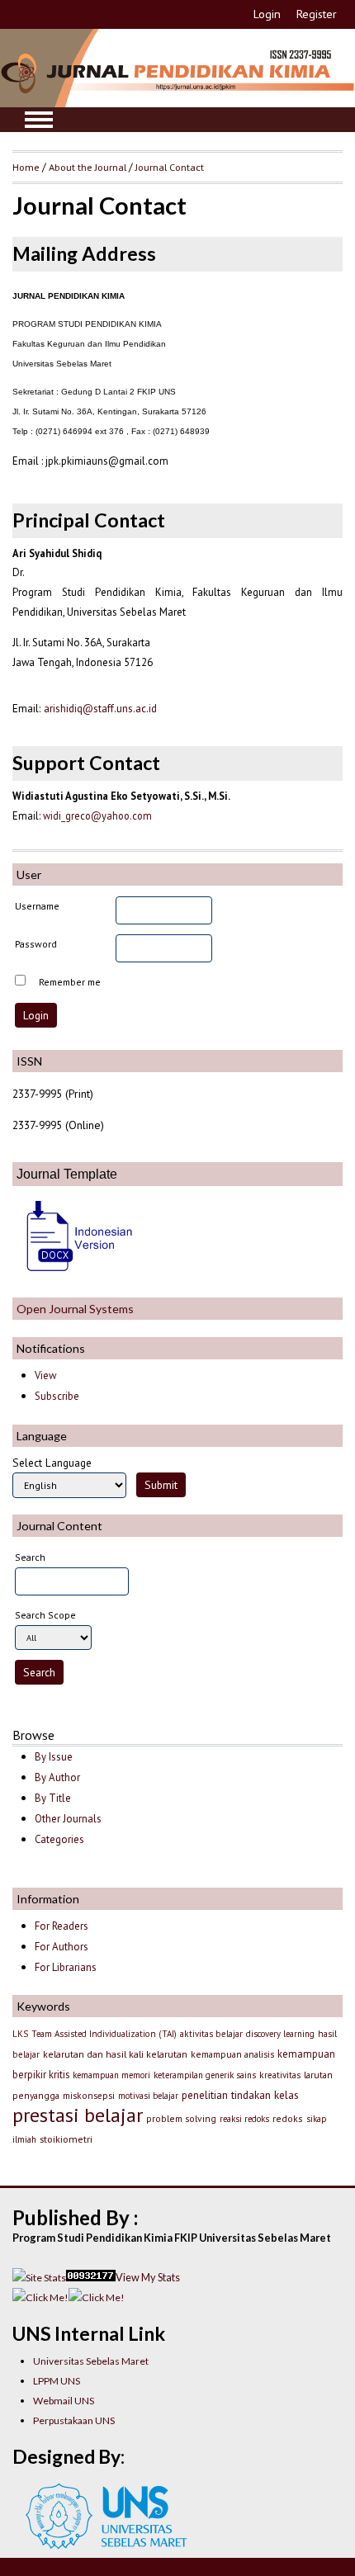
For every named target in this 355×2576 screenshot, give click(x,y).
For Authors (62, 1947)
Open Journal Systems (75, 1309)
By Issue (54, 1757)
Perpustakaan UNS (74, 2420)
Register (317, 14)
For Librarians (66, 1967)
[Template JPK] (74, 1273)
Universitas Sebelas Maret (91, 2361)
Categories (59, 1839)
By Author (57, 1777)
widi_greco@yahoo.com (97, 815)
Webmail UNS (64, 2401)
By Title (53, 1798)
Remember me (70, 982)
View (45, 1375)
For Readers (62, 1926)
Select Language (52, 1463)
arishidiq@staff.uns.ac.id (100, 709)
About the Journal (88, 167)
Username (37, 906)
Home (26, 167)
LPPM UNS (57, 2381)
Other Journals (68, 1819)
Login (267, 14)
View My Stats (148, 2277)
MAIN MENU (39, 120)
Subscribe (57, 1396)
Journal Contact (170, 167)
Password (36, 944)
